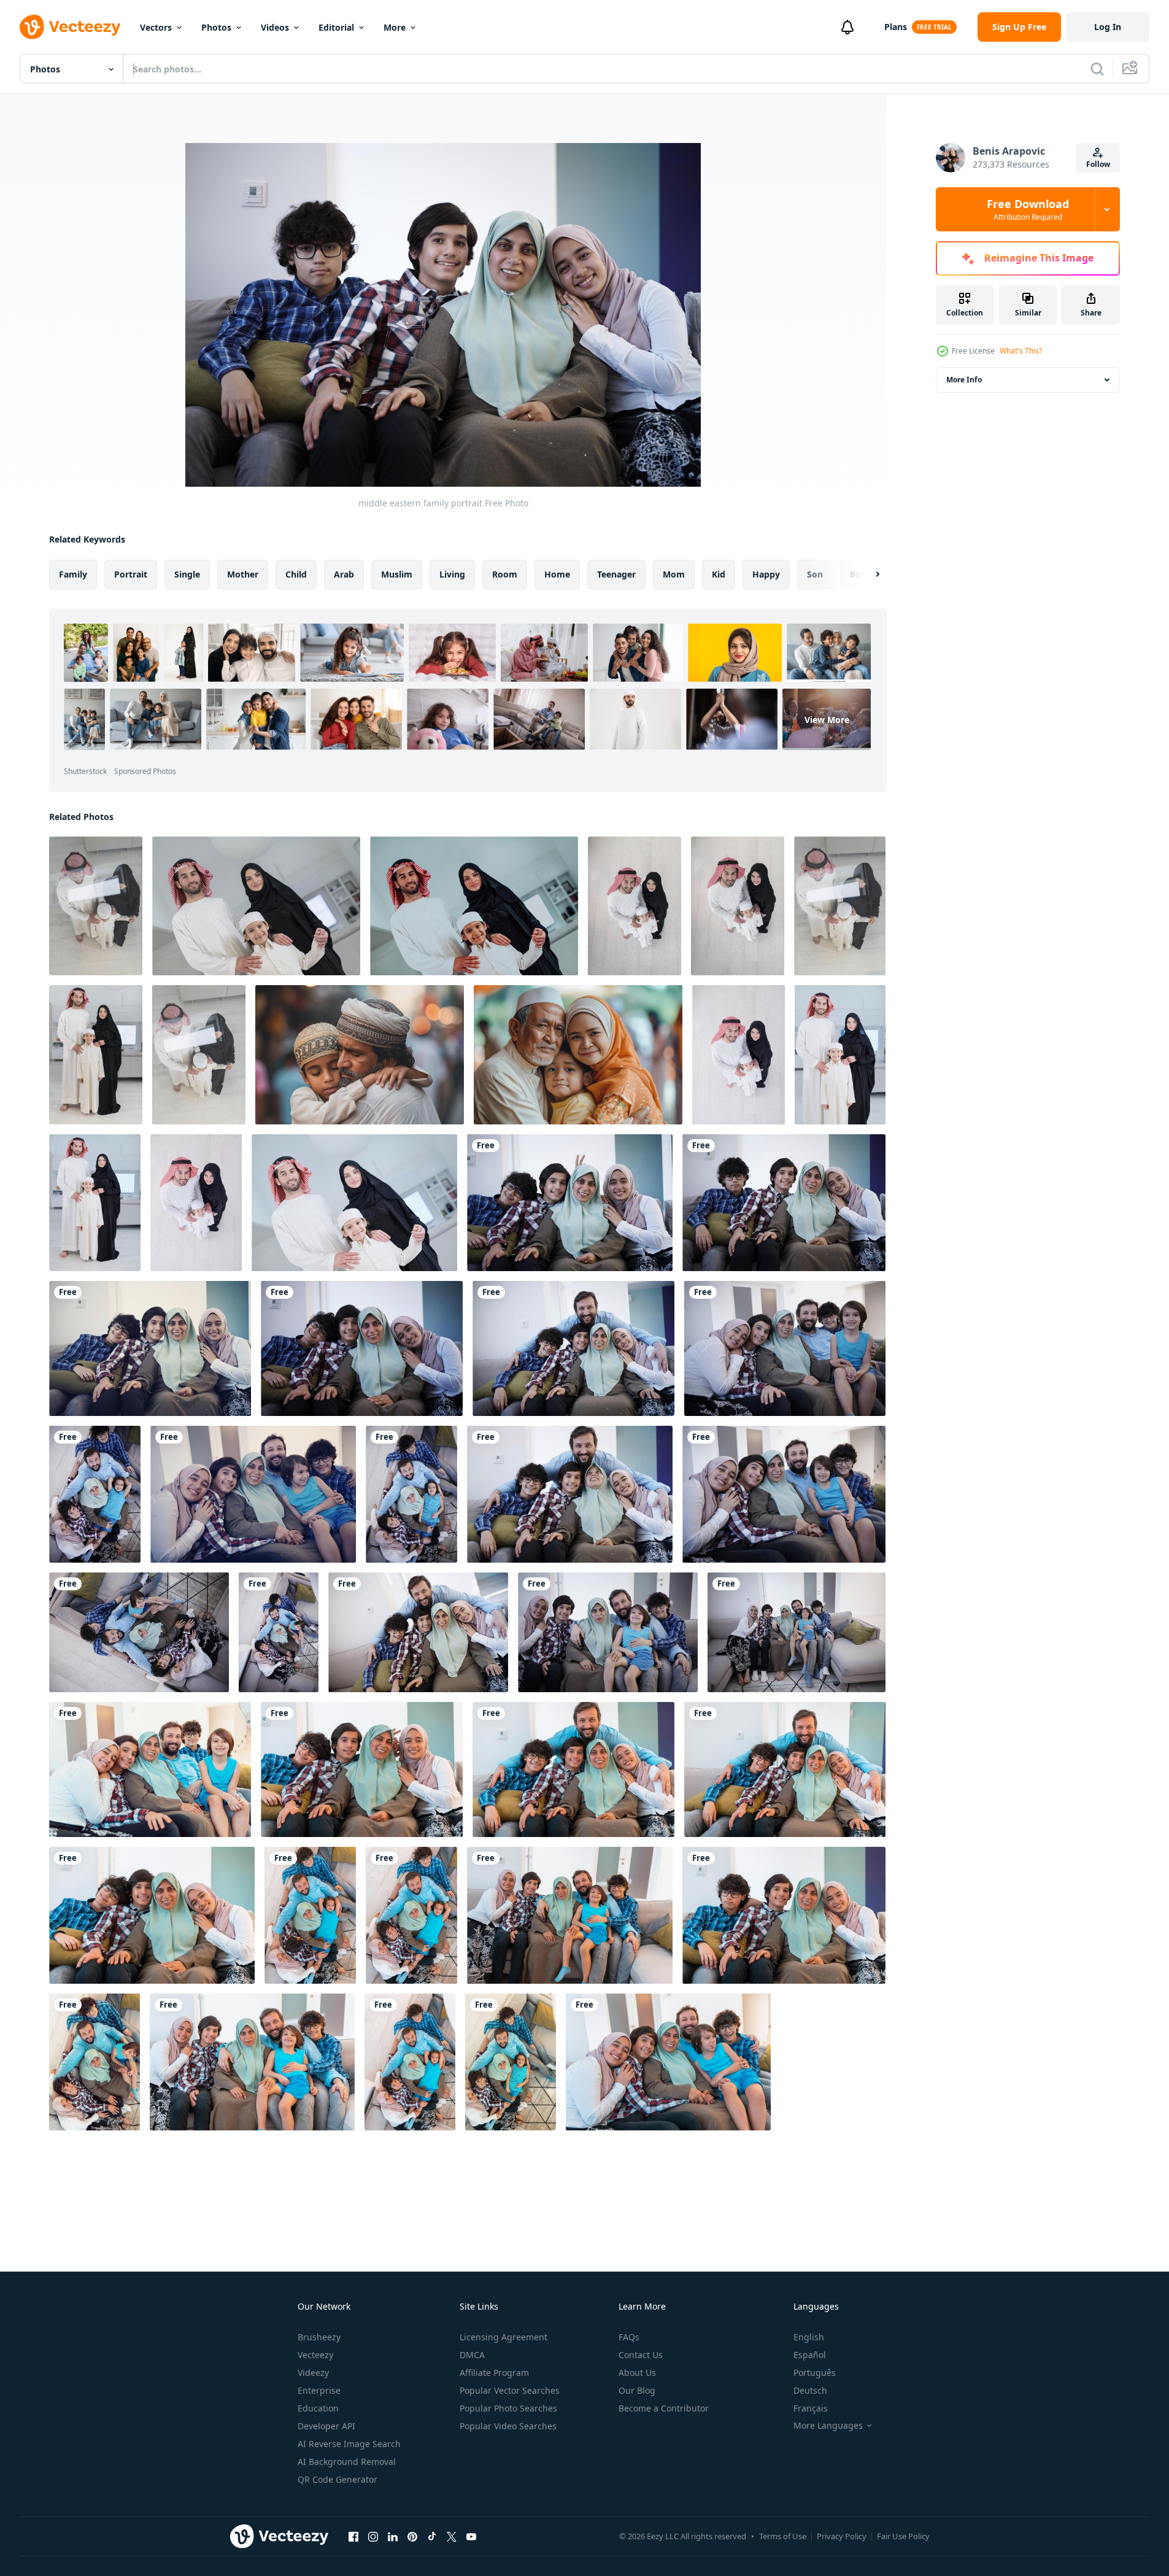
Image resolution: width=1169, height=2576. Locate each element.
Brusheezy (319, 2337)
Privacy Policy (842, 2536)
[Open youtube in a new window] (471, 2536)
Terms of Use (783, 2536)
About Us (637, 2373)
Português (815, 2373)
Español (810, 2355)
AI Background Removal (347, 2462)
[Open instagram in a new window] (373, 2536)
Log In (1108, 27)
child (296, 574)
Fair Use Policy (903, 2536)
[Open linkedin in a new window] (393, 2536)
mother (243, 574)
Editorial (336, 27)
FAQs (629, 2337)
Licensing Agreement (503, 2337)
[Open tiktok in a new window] (432, 2536)
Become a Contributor (664, 2408)
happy (766, 574)
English (809, 2337)
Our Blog (637, 2390)
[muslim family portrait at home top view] (95, 1494)
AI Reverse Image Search (349, 2444)
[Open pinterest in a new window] (412, 2536)
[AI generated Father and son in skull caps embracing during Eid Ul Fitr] (360, 1055)
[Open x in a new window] (452, 2536)
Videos (275, 27)
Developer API (326, 2426)
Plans (896, 27)
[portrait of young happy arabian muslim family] (840, 1055)
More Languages (828, 2426)
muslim (397, 574)
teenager (616, 574)
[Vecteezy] (70, 27)
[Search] (1097, 69)
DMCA (472, 2355)
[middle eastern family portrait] (570, 1203)
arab (344, 574)
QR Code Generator (338, 2479)
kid (719, 574)
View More (827, 720)
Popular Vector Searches (510, 2390)
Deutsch (810, 2390)
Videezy (313, 2373)
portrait (131, 574)
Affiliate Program (494, 2373)
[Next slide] (867, 574)
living (452, 574)
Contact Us (641, 2355)
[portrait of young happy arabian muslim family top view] (739, 1055)
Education (318, 2408)
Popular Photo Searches (508, 2408)
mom (674, 574)
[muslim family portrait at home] (573, 1348)
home (557, 574)
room (505, 574)
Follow (1098, 164)
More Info (964, 380)
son (815, 574)
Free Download (1028, 209)
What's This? (1021, 351)
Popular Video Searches (508, 2426)
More (395, 27)
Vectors (156, 27)
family (73, 574)
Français (811, 2408)
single (187, 574)
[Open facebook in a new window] (353, 2536)
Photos (216, 27)
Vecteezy (315, 2355)
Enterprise (319, 2390)
